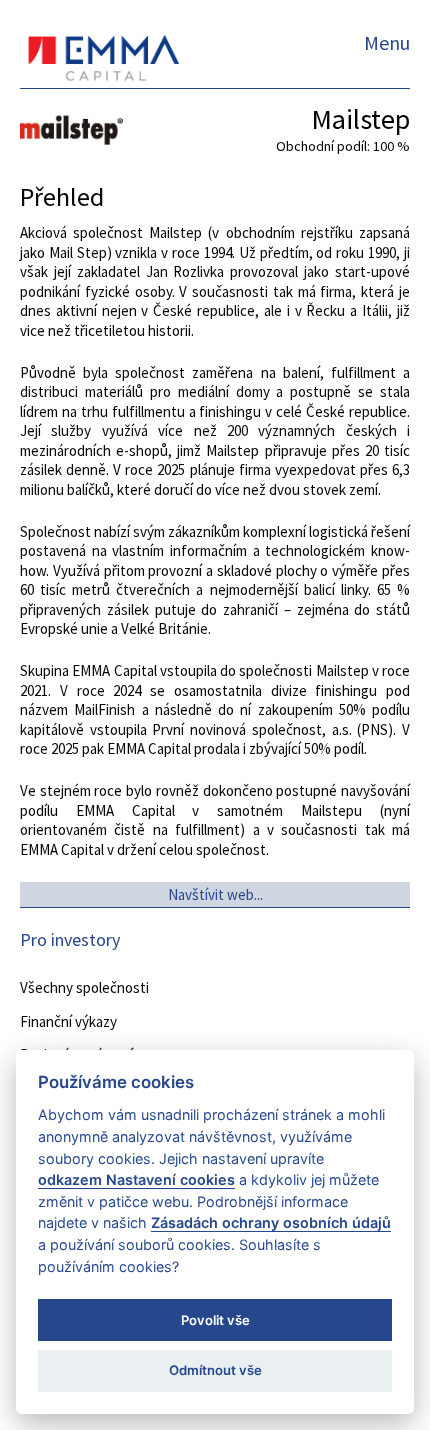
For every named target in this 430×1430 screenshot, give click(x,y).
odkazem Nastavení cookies (136, 1179)
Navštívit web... (215, 894)
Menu (387, 42)
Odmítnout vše (215, 1370)
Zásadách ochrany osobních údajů (271, 1222)
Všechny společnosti (84, 987)
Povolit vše (215, 1320)
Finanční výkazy (68, 1021)
